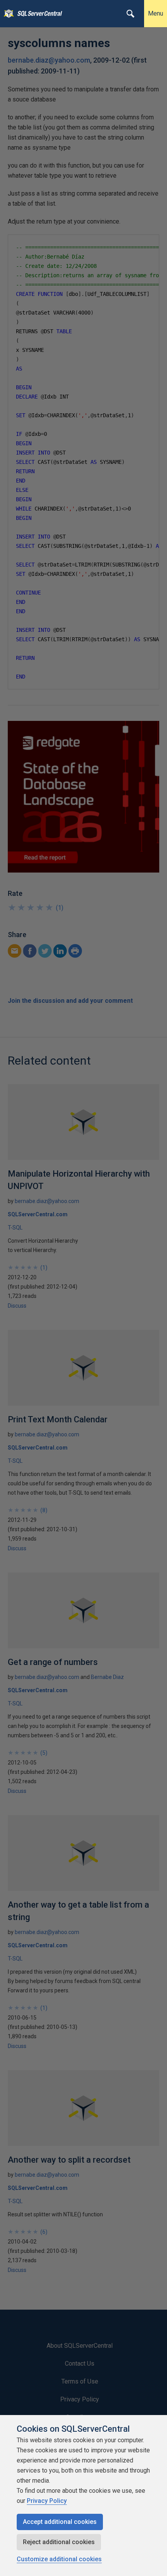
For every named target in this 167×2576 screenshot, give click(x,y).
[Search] (130, 14)
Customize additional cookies (59, 2559)
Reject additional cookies (59, 2542)
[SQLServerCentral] (7, 14)
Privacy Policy (47, 2501)
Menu (156, 13)
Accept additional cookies (60, 2522)
